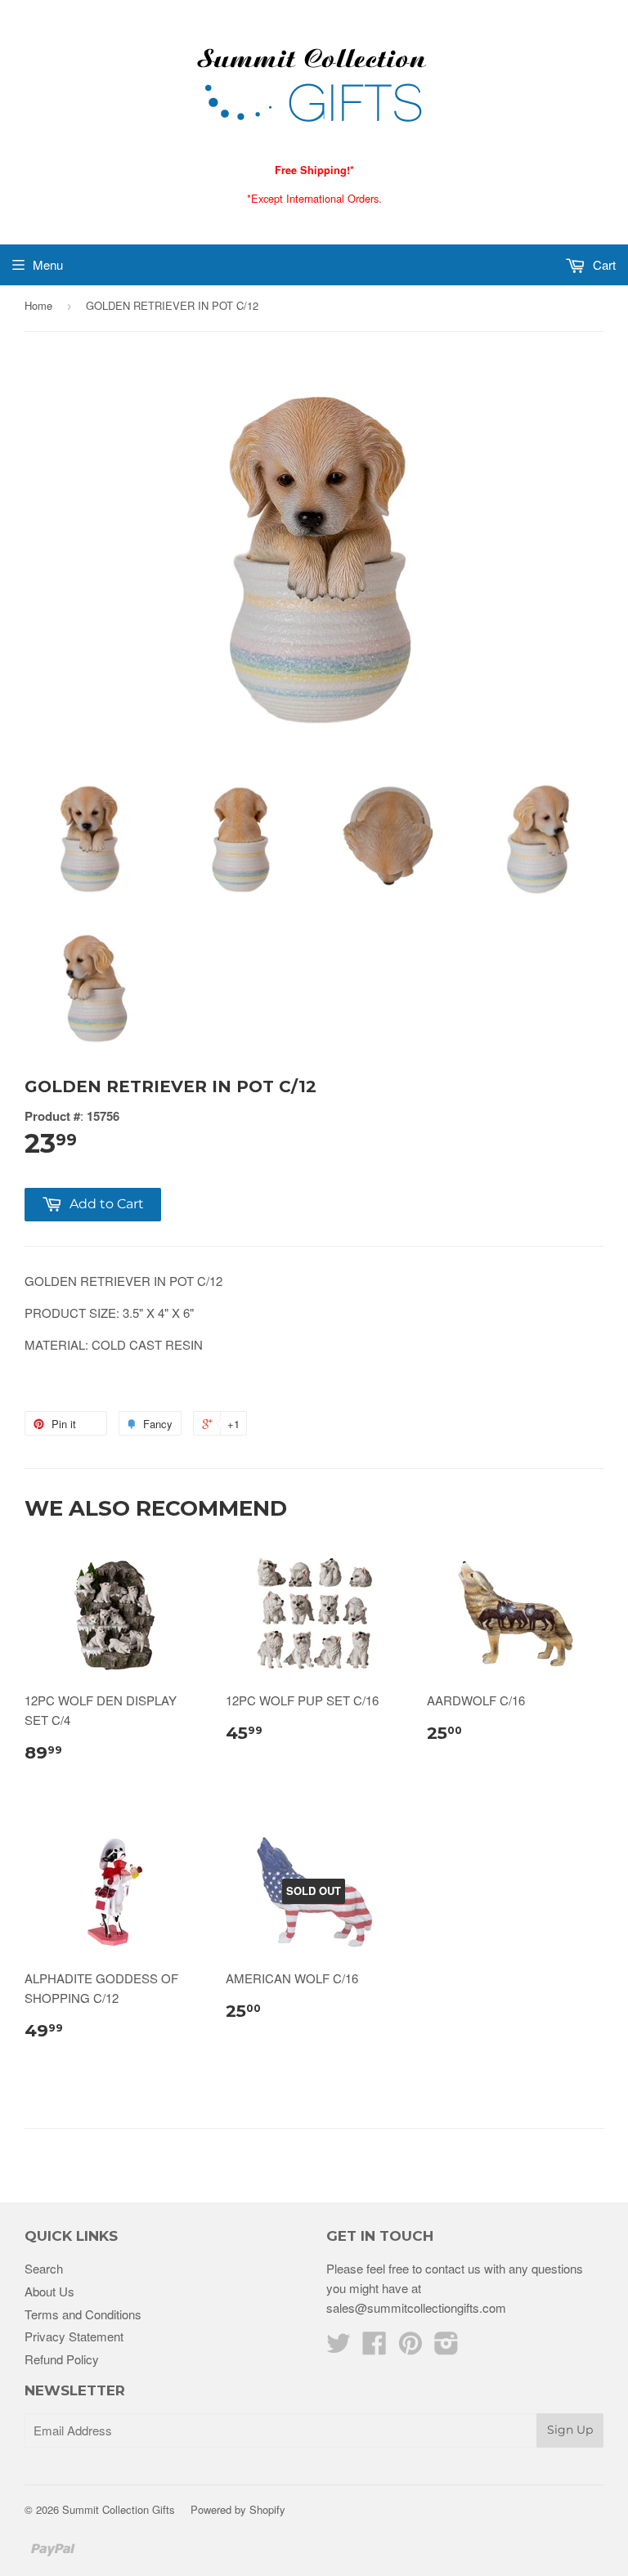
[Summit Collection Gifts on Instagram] (446, 2348)
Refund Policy (62, 2359)
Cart (603, 264)
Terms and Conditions (83, 2314)
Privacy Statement (74, 2336)
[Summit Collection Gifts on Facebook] (375, 2348)
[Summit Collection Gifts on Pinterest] (410, 2348)
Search (44, 2268)
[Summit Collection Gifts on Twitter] (339, 2348)
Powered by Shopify (238, 2509)
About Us (49, 2291)
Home (38, 305)
